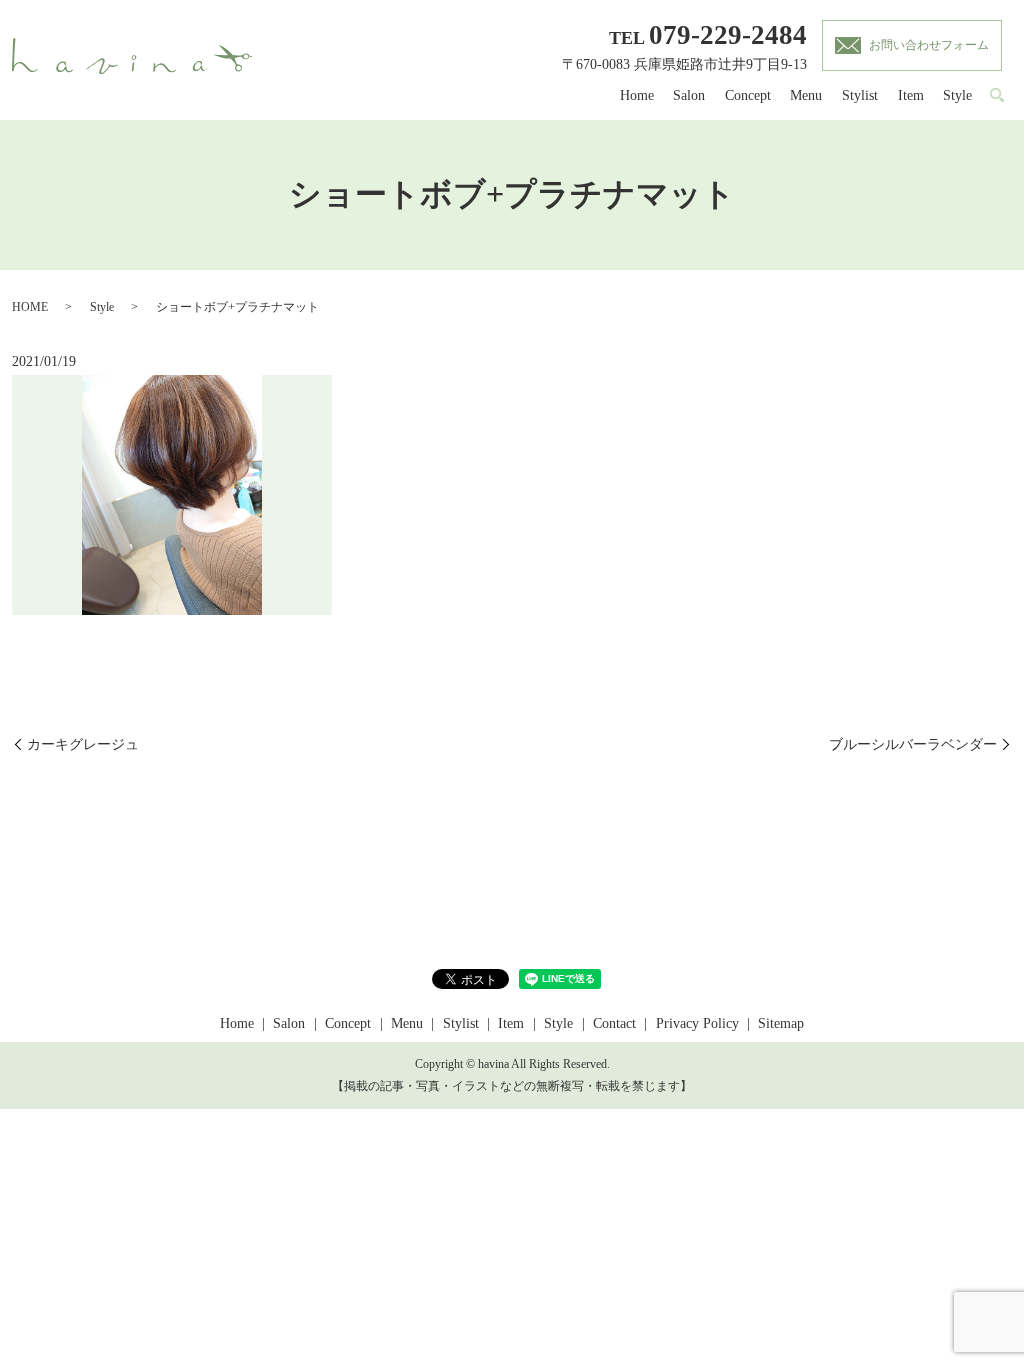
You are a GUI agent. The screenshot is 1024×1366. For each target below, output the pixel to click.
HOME (30, 307)
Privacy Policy (697, 1023)
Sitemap (781, 1023)
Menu (806, 95)
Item (911, 95)
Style (957, 95)
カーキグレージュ (83, 744)
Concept (748, 95)
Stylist (860, 95)
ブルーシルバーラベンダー (913, 744)
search (997, 96)
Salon (689, 95)
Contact (614, 1023)
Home (637, 95)
